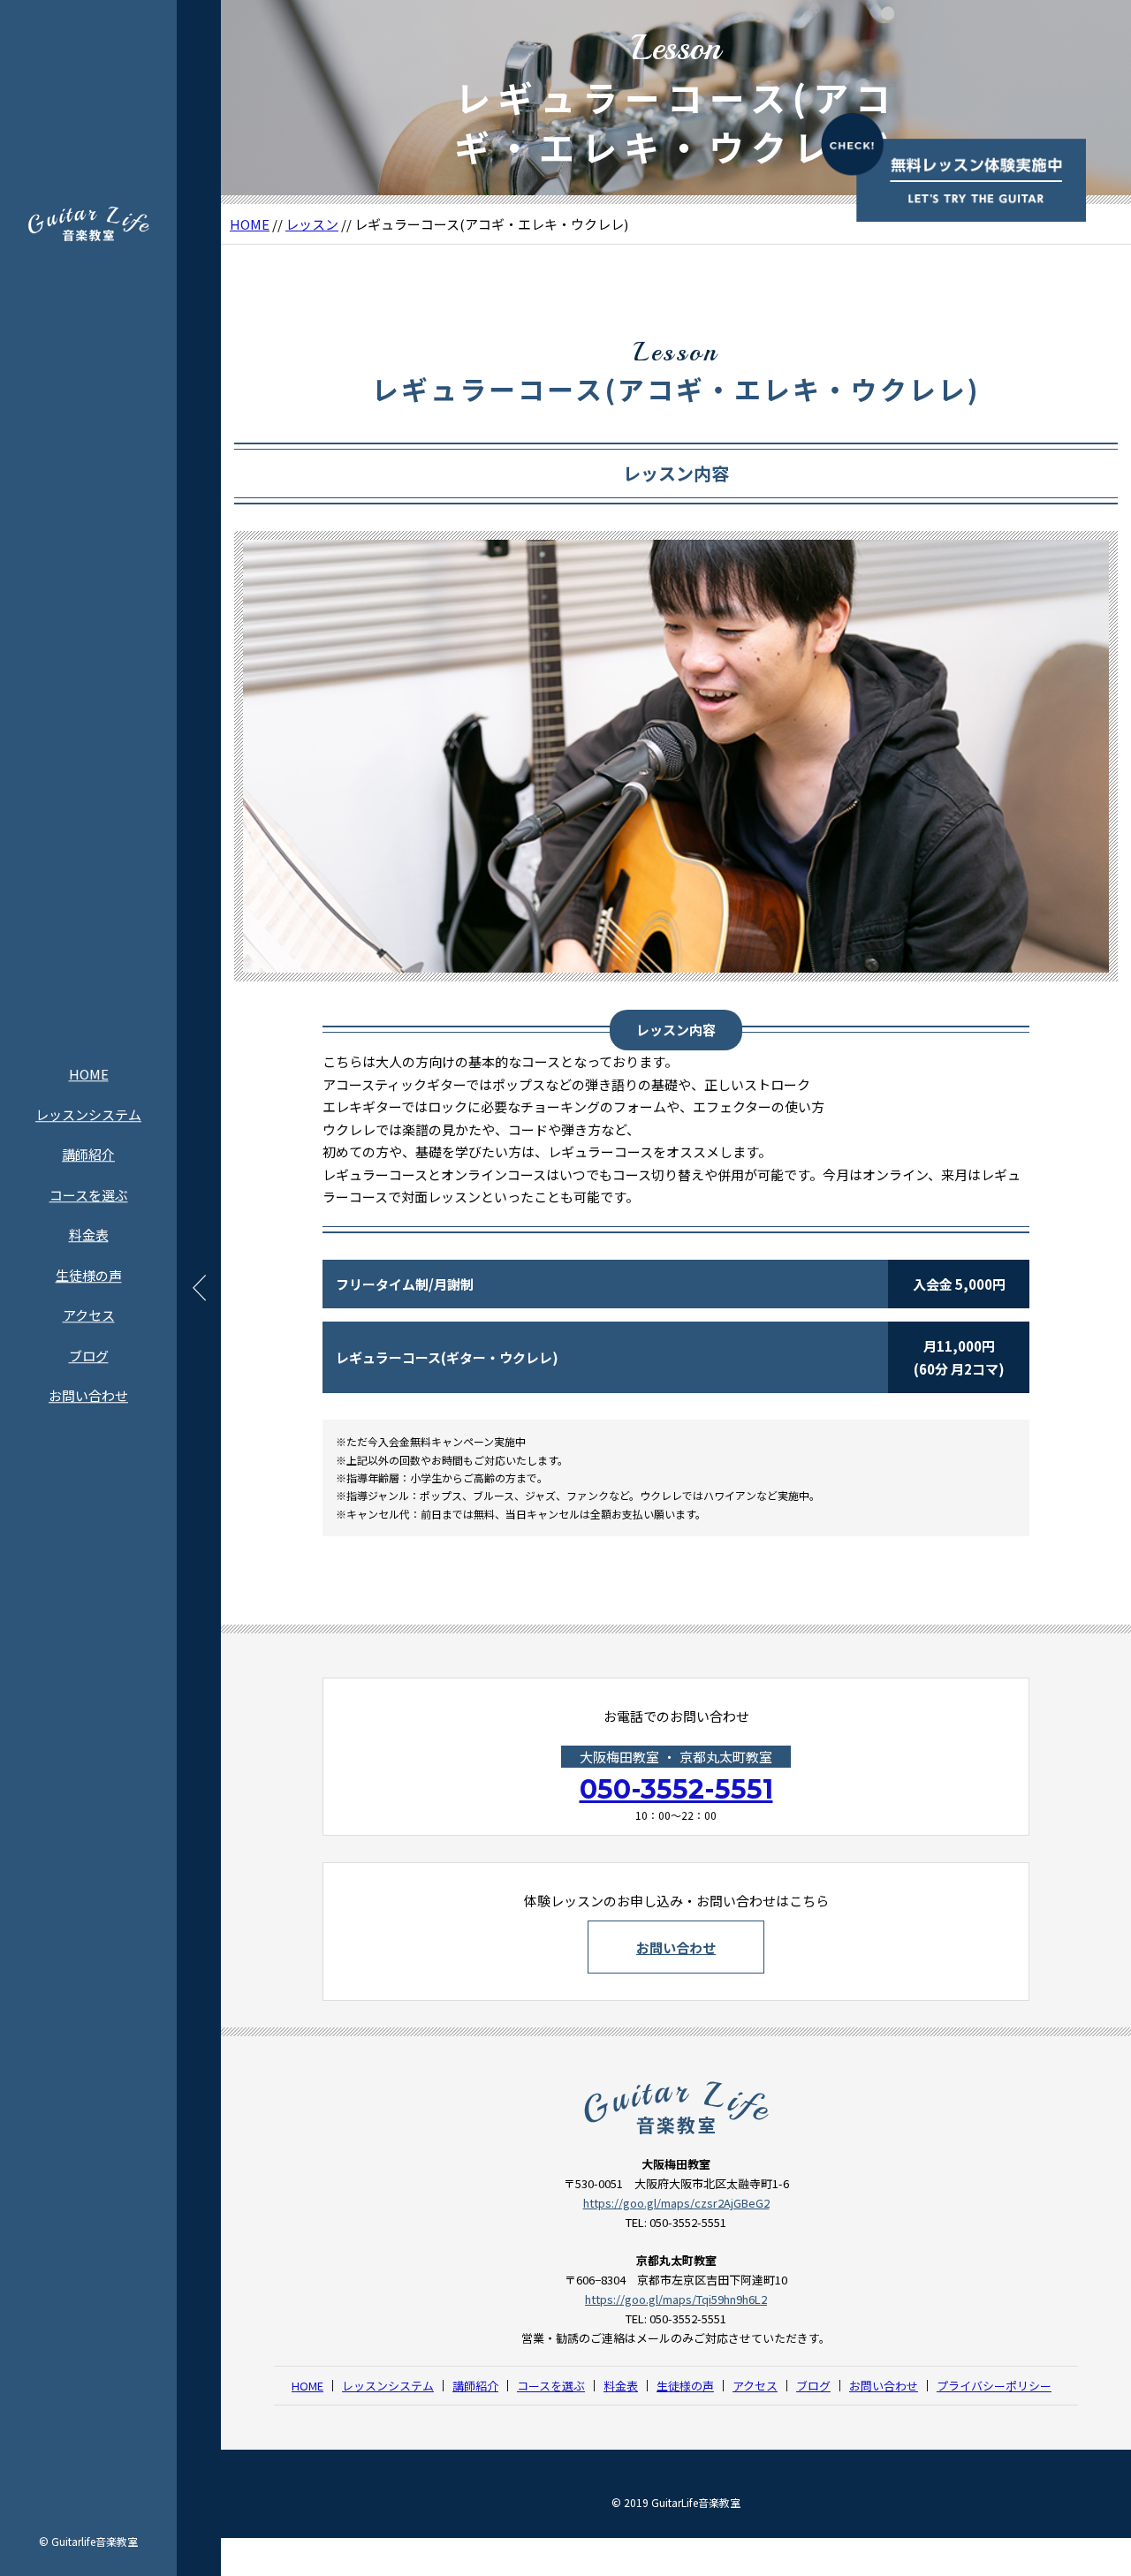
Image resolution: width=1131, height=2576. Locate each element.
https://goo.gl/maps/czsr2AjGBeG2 (676, 2203)
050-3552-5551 (676, 1789)
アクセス (89, 1315)
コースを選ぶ (89, 1195)
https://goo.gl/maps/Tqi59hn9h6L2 (676, 2299)
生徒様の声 (89, 1275)
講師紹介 (88, 1154)
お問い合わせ (88, 1395)
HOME (89, 1074)
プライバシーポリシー (994, 2386)
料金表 (89, 1235)
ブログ (89, 1356)
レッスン (312, 224)
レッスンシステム (88, 1114)
